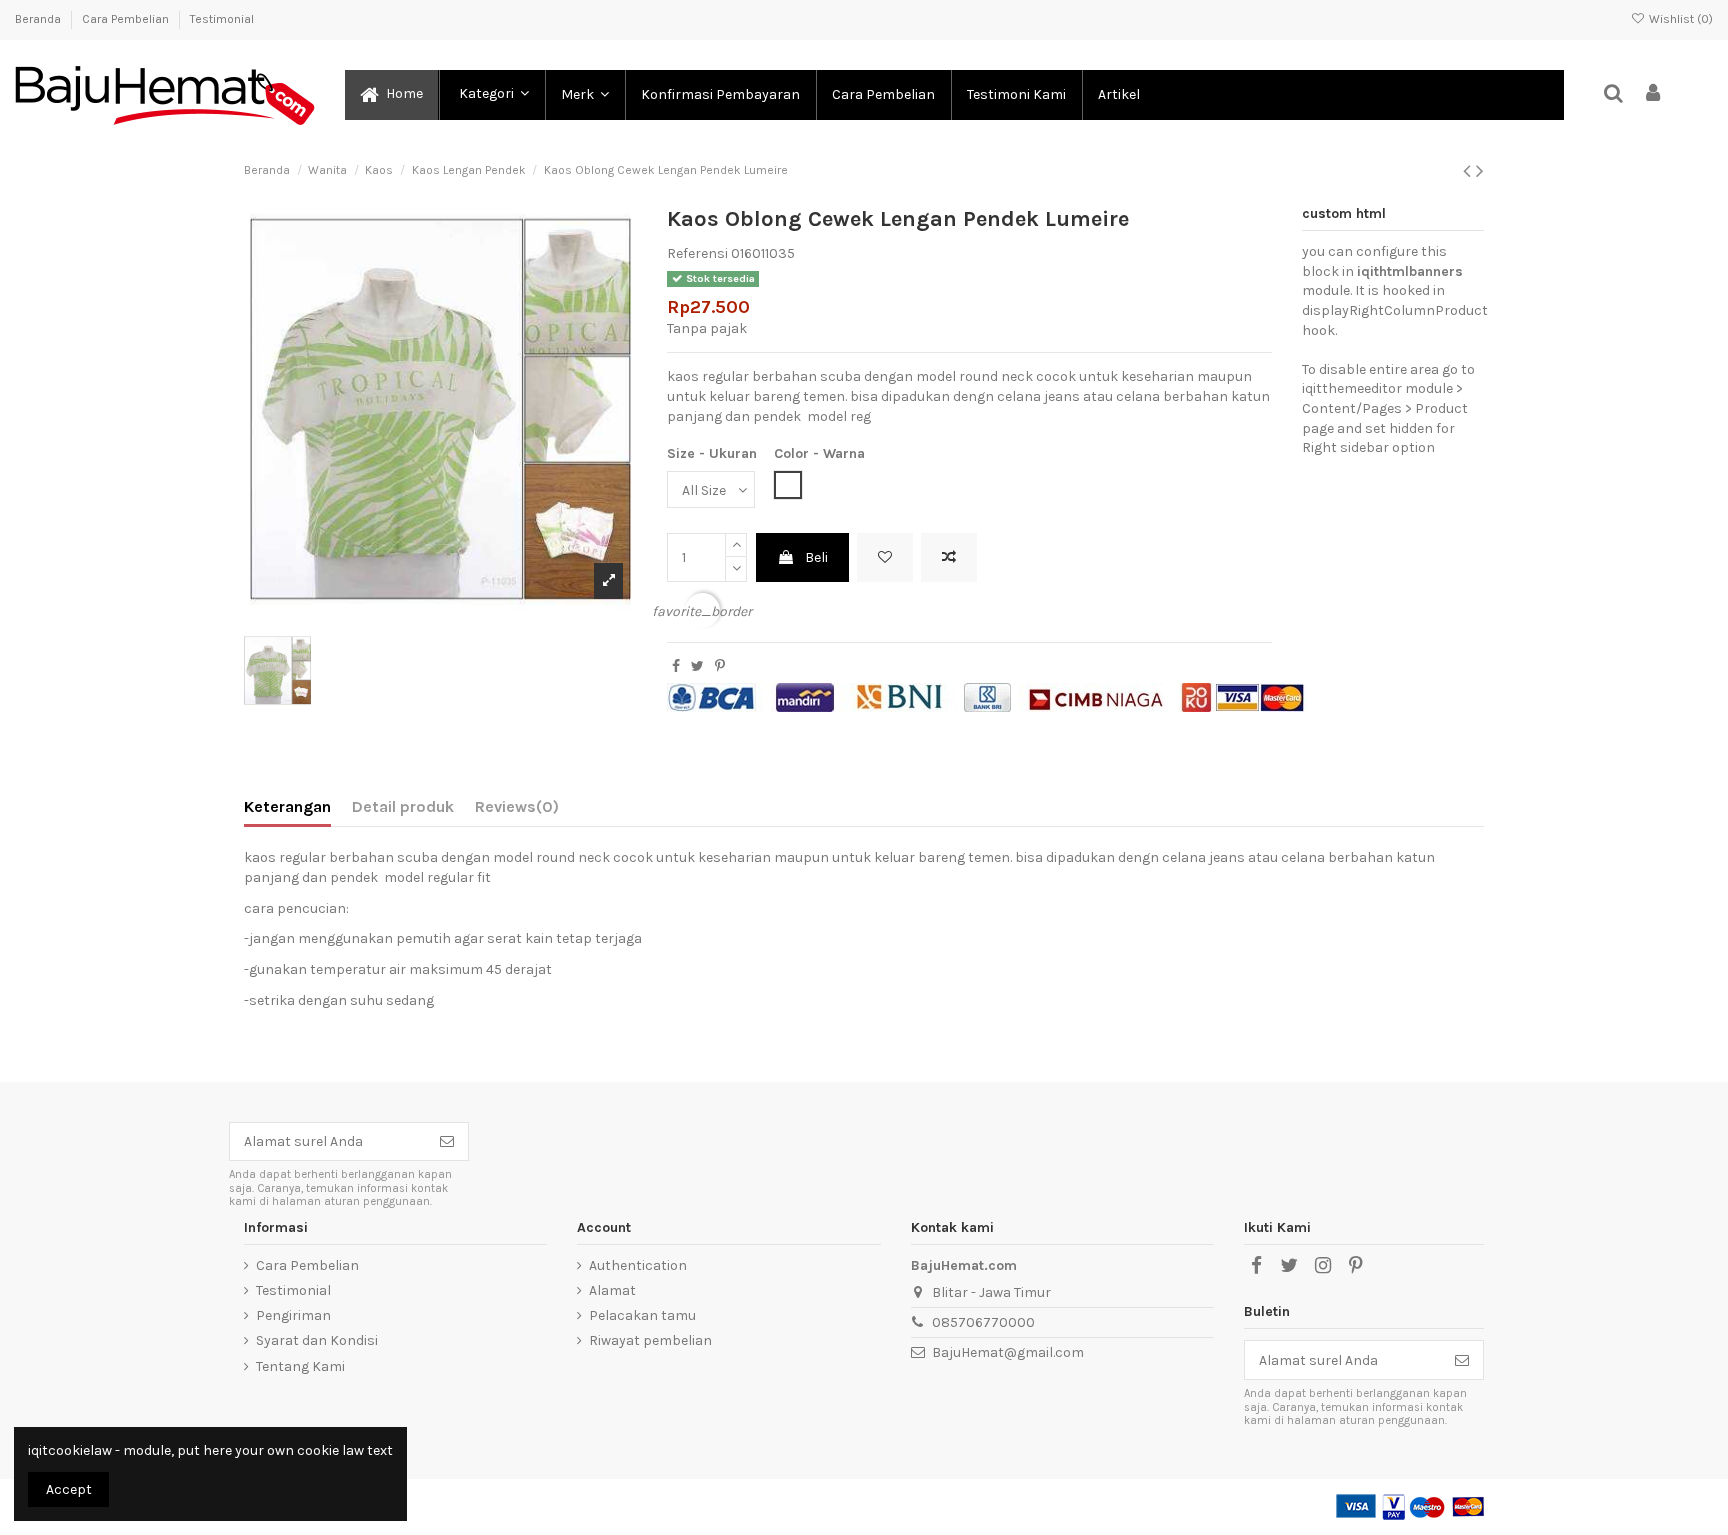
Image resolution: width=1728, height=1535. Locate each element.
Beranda (39, 19)
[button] (491, 95)
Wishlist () (1679, 19)
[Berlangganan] (447, 1142)
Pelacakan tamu (642, 1315)
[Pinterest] (720, 666)
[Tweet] (697, 666)
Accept (69, 1489)
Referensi (697, 253)
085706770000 (983, 1322)
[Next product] (1480, 171)
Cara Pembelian (127, 19)
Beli (816, 557)
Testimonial (222, 19)
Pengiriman (293, 1315)
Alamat (612, 1290)
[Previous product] (1469, 171)
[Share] (676, 666)
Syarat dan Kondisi (317, 1340)
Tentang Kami (300, 1366)
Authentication (638, 1265)
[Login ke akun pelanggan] (1654, 94)
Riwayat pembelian (650, 1340)
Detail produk (403, 806)
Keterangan (287, 806)
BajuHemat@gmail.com (1008, 1352)
